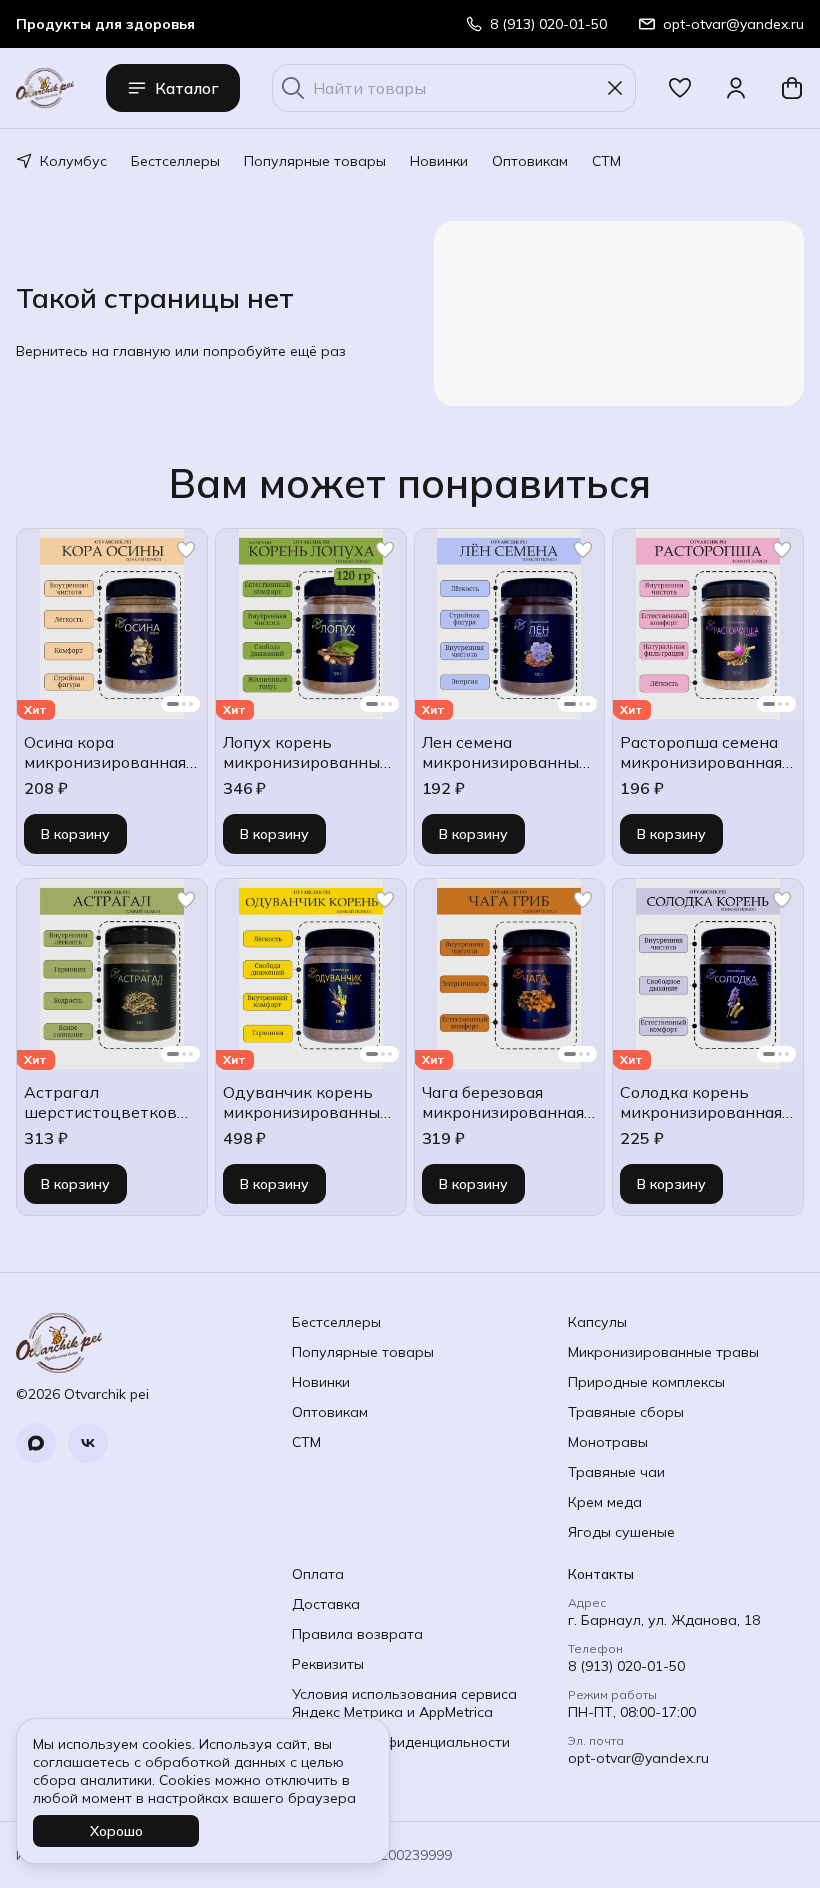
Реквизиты (328, 1664)
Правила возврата (357, 1634)
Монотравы (608, 1442)
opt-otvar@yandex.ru (638, 1758)
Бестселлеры (175, 161)
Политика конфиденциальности (401, 1742)
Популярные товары (315, 161)
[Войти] (736, 88)
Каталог (187, 88)
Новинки (439, 161)
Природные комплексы (646, 1382)
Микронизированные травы (663, 1352)
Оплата (318, 1574)
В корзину (75, 834)
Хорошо (116, 1831)
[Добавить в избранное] (186, 550)
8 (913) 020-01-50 (626, 1666)
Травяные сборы (626, 1412)
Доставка (326, 1604)
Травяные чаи (616, 1472)
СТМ (606, 161)
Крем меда (605, 1502)
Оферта (319, 1772)
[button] (680, 88)
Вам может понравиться (410, 483)
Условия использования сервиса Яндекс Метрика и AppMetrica (404, 1703)
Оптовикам (530, 161)
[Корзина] (792, 88)
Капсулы (597, 1322)
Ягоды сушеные (621, 1532)
